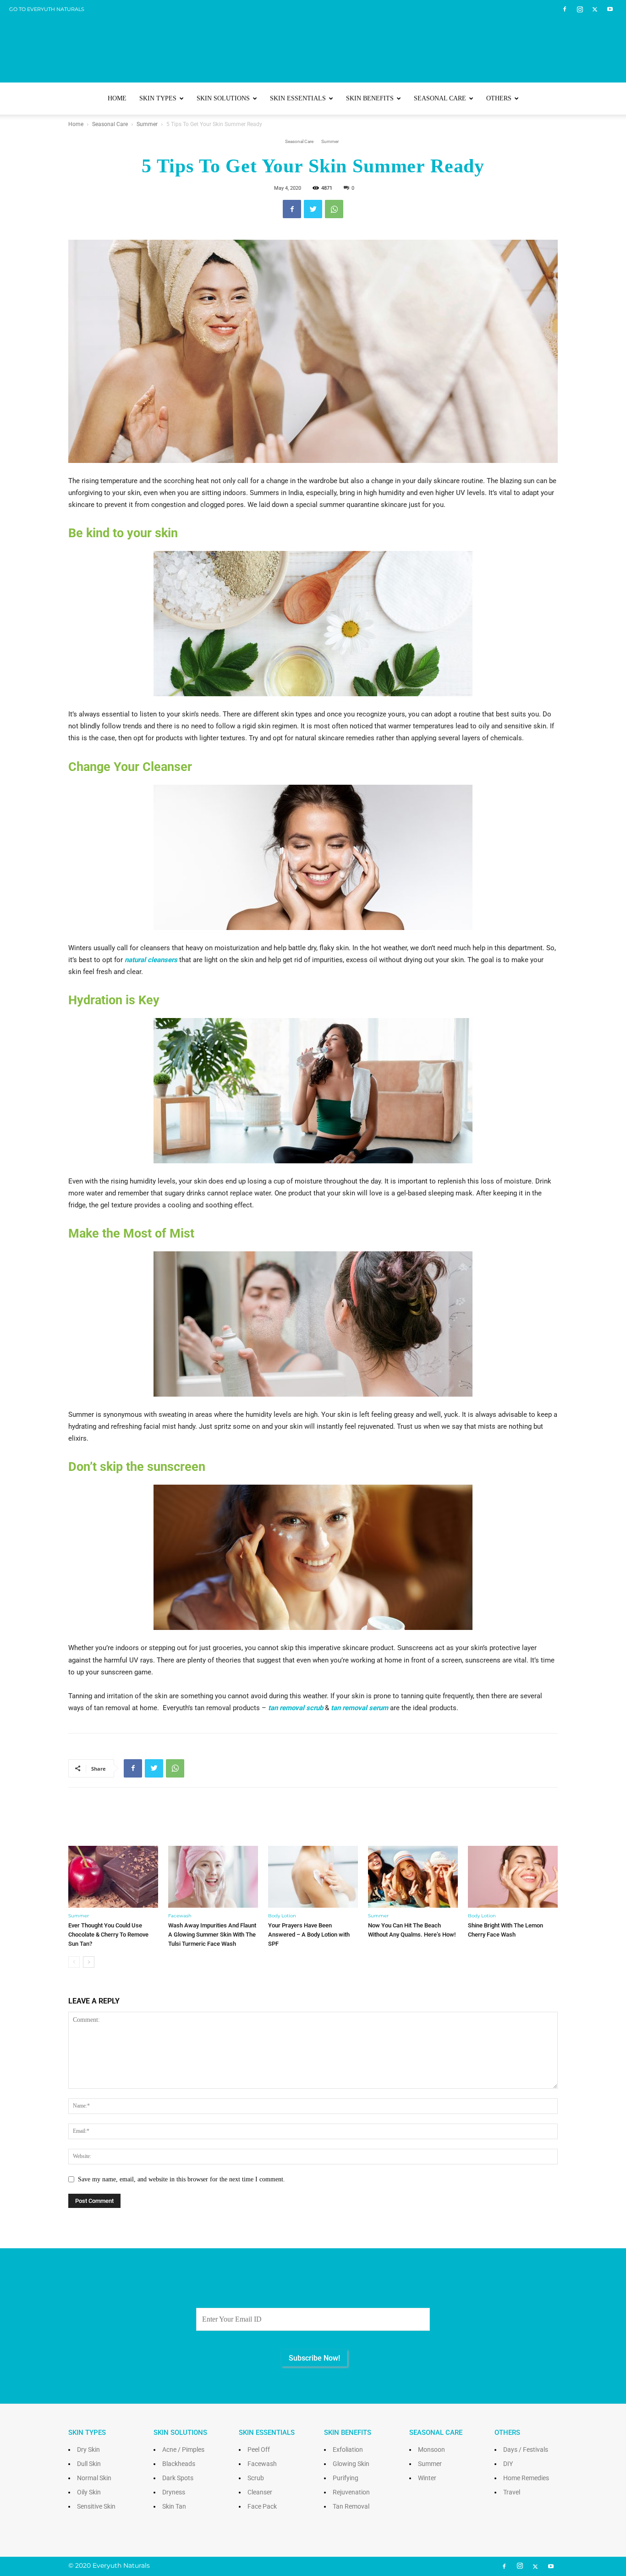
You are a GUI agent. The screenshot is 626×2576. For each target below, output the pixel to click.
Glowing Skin (351, 2464)
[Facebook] (565, 9)
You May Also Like (313, 1823)
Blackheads (179, 2464)
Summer (147, 124)
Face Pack (262, 2506)
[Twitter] (595, 9)
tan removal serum (360, 1708)
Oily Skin (89, 2492)
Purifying (346, 2478)
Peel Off (259, 2449)
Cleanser (260, 2492)
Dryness (174, 2492)
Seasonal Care (440, 98)
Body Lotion (282, 1916)
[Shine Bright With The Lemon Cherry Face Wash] (513, 1877)
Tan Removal (351, 2506)
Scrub (256, 2478)
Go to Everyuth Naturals (47, 9)
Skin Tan (174, 2506)
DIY (508, 2464)
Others (499, 98)
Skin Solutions (223, 98)
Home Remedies (526, 2478)
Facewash (180, 1916)
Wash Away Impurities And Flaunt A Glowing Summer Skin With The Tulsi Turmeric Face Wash (212, 1935)
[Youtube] (610, 9)
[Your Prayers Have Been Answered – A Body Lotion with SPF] (313, 1877)
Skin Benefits (370, 98)
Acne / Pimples (183, 2449)
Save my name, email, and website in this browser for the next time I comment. (181, 2179)
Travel (512, 2492)
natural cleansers (151, 960)
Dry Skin (88, 2449)
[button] (547, 99)
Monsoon (431, 2449)
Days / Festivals (526, 2449)
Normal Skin (94, 2478)
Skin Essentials (298, 98)
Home (117, 98)
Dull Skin (89, 2464)
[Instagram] (580, 9)
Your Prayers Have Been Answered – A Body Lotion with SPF (309, 1935)
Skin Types (158, 98)
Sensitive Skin (96, 2506)
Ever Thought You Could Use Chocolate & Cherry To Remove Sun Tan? (108, 1935)
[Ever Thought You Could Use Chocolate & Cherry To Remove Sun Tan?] (113, 1877)
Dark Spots (178, 2478)
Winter (427, 2478)
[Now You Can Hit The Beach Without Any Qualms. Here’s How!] (413, 1877)
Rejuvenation (351, 2492)
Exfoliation (348, 2449)
